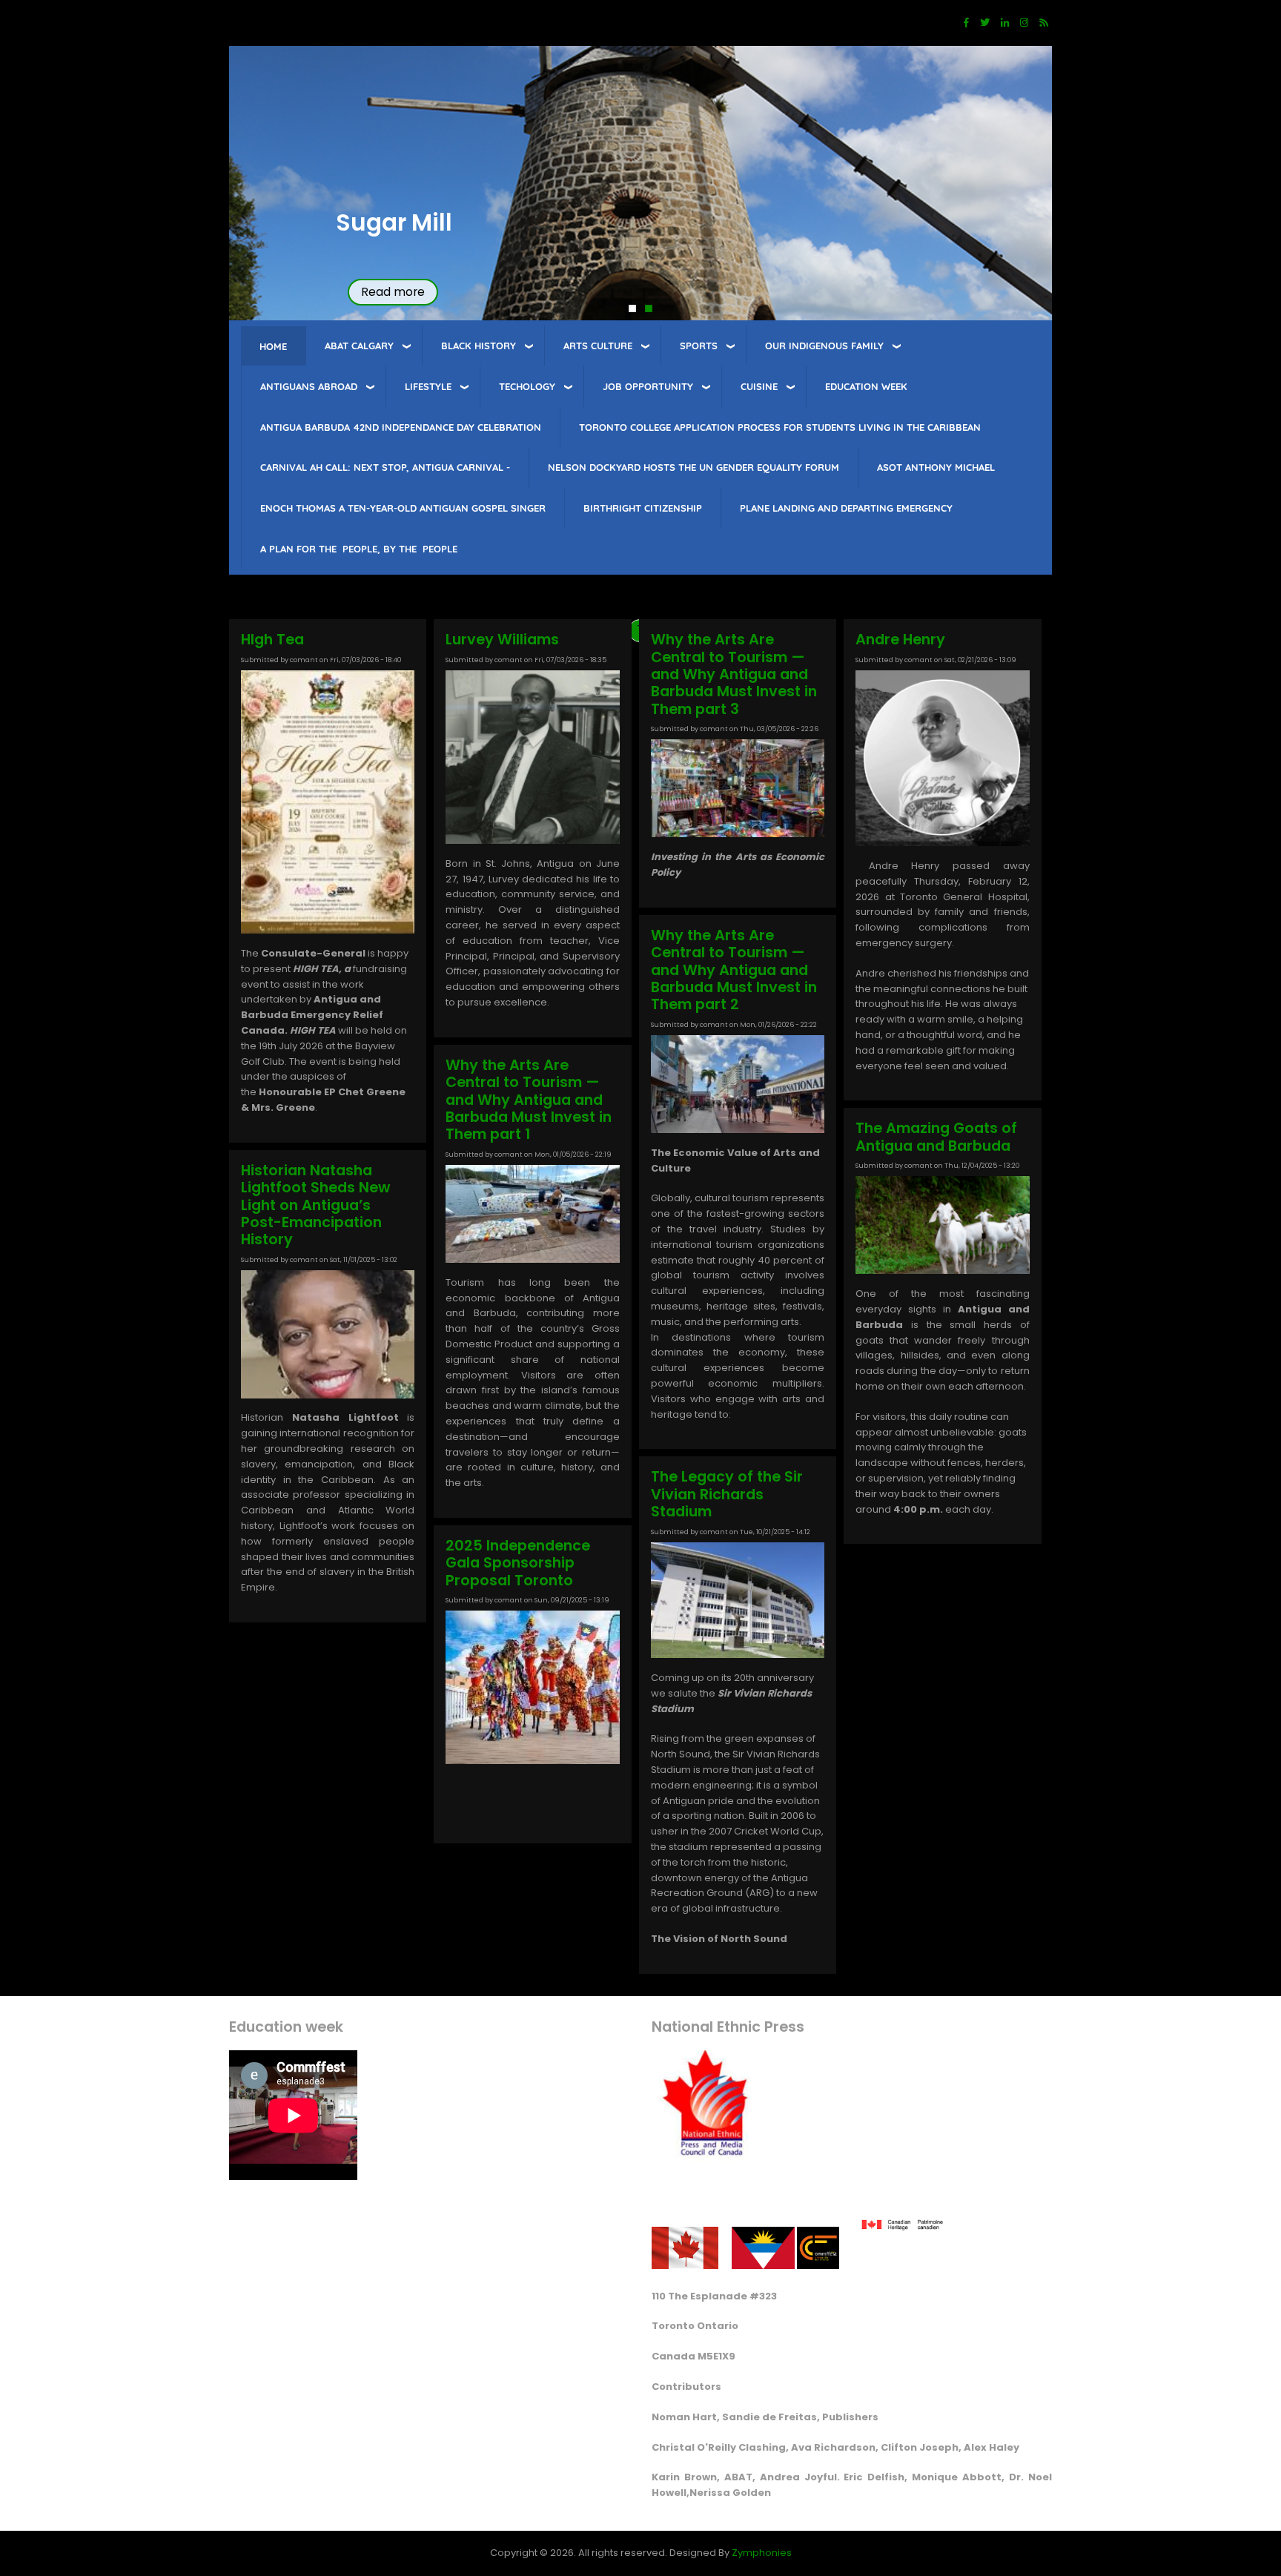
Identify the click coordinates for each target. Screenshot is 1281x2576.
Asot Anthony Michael (936, 467)
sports (699, 346)
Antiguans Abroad (309, 386)
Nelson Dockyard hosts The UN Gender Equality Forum (694, 467)
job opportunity (648, 386)
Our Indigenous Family (824, 346)
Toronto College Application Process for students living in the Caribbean (780, 427)
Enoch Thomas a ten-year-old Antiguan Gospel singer (403, 508)
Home (273, 346)
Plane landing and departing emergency (846, 508)
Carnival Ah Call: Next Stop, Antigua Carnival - (385, 467)
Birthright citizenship (643, 508)
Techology (527, 386)
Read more (393, 292)
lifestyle (428, 386)
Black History (479, 346)
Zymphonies (762, 2553)
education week (866, 386)
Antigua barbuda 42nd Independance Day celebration (401, 427)
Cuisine (759, 386)
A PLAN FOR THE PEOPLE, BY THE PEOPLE (359, 549)
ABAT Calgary (359, 346)
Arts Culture (598, 346)
